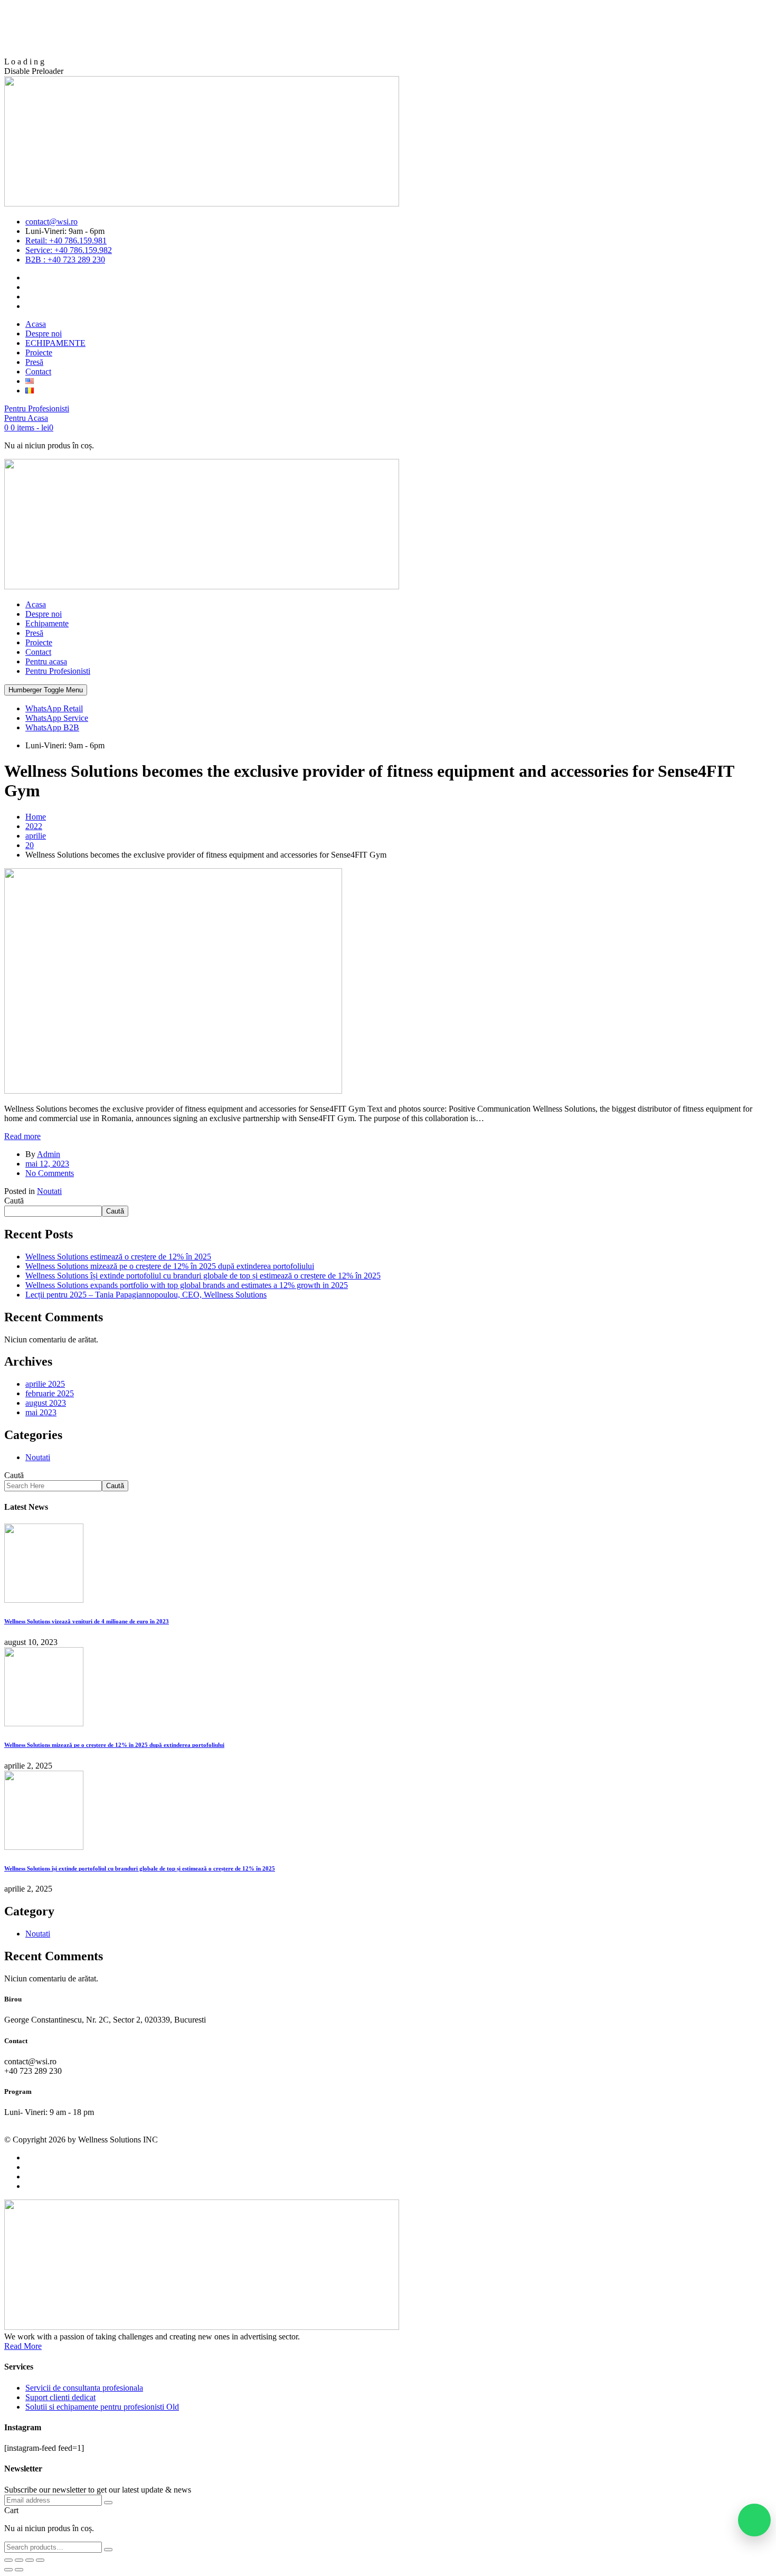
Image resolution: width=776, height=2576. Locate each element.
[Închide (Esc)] (40, 2560)
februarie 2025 (50, 1393)
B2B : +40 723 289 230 (65, 260)
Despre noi (44, 614)
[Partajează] (30, 2560)
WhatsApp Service (57, 718)
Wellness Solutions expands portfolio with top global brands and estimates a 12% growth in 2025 (187, 1285)
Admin (49, 1154)
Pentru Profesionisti (58, 671)
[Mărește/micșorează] (8, 2560)
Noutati (49, 1191)
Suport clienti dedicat (60, 2397)
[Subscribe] (108, 2503)
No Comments (50, 1173)
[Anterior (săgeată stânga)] (8, 2570)
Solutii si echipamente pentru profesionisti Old (102, 2407)
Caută (14, 1201)
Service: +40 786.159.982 (69, 250)
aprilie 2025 (45, 1384)
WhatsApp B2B (52, 727)
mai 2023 (41, 1412)
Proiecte (39, 642)
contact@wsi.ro (51, 222)
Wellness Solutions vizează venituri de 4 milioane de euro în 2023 (87, 1621)
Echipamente (47, 623)
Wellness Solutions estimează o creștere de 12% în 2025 (118, 1257)
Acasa (36, 604)
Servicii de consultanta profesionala (84, 2388)
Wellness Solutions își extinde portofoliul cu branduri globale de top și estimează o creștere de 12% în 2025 (203, 1276)
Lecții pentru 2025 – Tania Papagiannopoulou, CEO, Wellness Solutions (146, 1295)
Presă (34, 633)
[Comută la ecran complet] (19, 2560)
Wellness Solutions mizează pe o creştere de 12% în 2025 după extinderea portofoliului (170, 1266)
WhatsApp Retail (54, 708)
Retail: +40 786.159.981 (66, 241)
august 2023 (46, 1403)
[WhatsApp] (754, 2520)
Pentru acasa (46, 661)
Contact (38, 652)
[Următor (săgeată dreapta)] (19, 2570)
